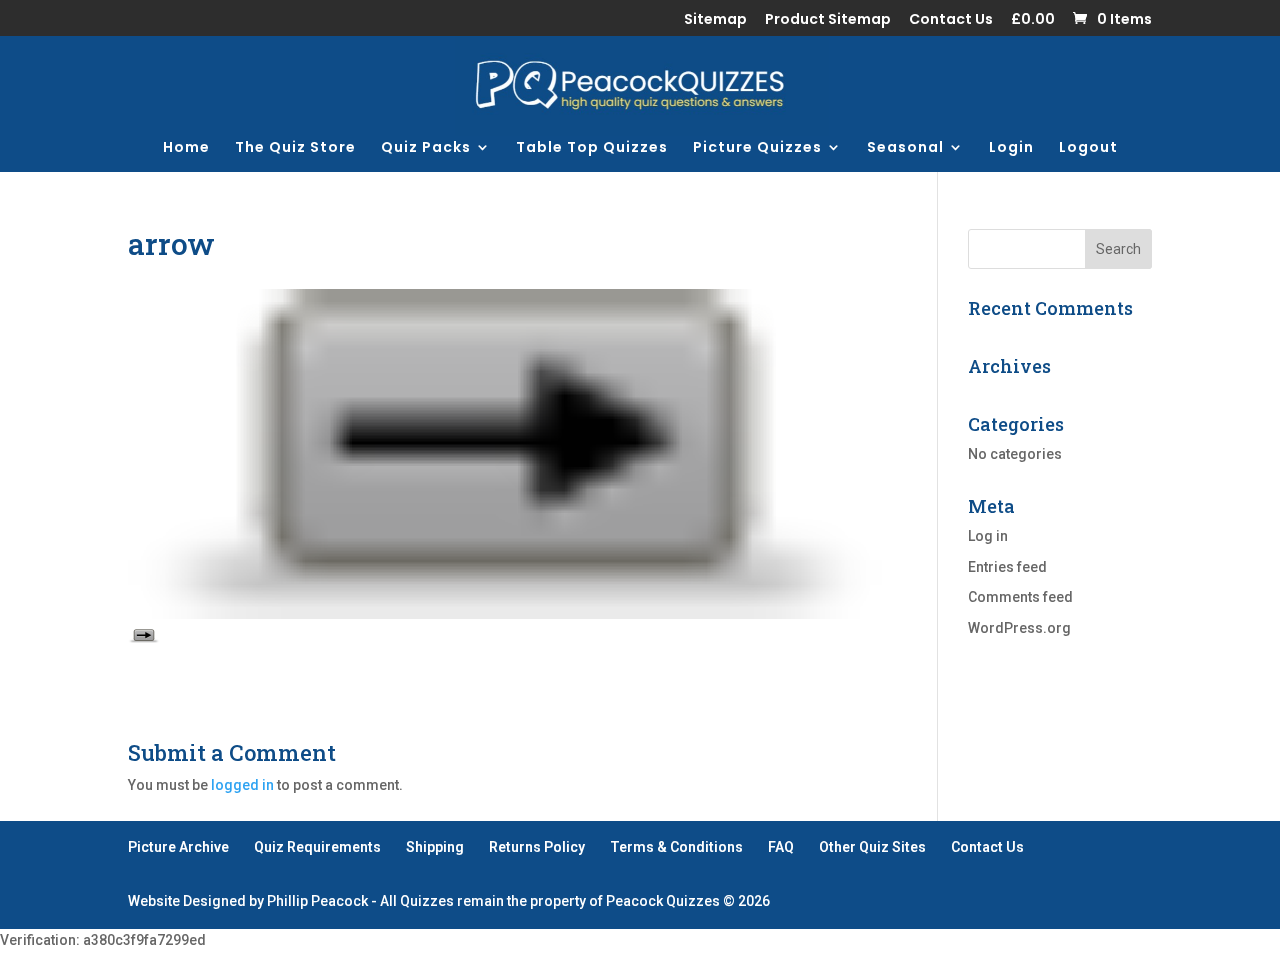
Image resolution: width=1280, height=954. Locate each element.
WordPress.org (1019, 628)
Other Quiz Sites (872, 847)
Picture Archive (178, 847)
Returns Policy (537, 847)
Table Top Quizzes (592, 148)
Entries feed (1007, 567)
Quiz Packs (426, 148)
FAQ (781, 847)
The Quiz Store (295, 148)
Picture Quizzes (757, 148)
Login (1011, 148)
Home (186, 148)
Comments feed (1020, 597)
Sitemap (715, 20)
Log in (988, 536)
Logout (1088, 148)
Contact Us (951, 20)
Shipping (435, 847)
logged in (242, 785)
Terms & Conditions (676, 847)
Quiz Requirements (317, 847)
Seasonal (905, 148)
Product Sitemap (828, 20)
